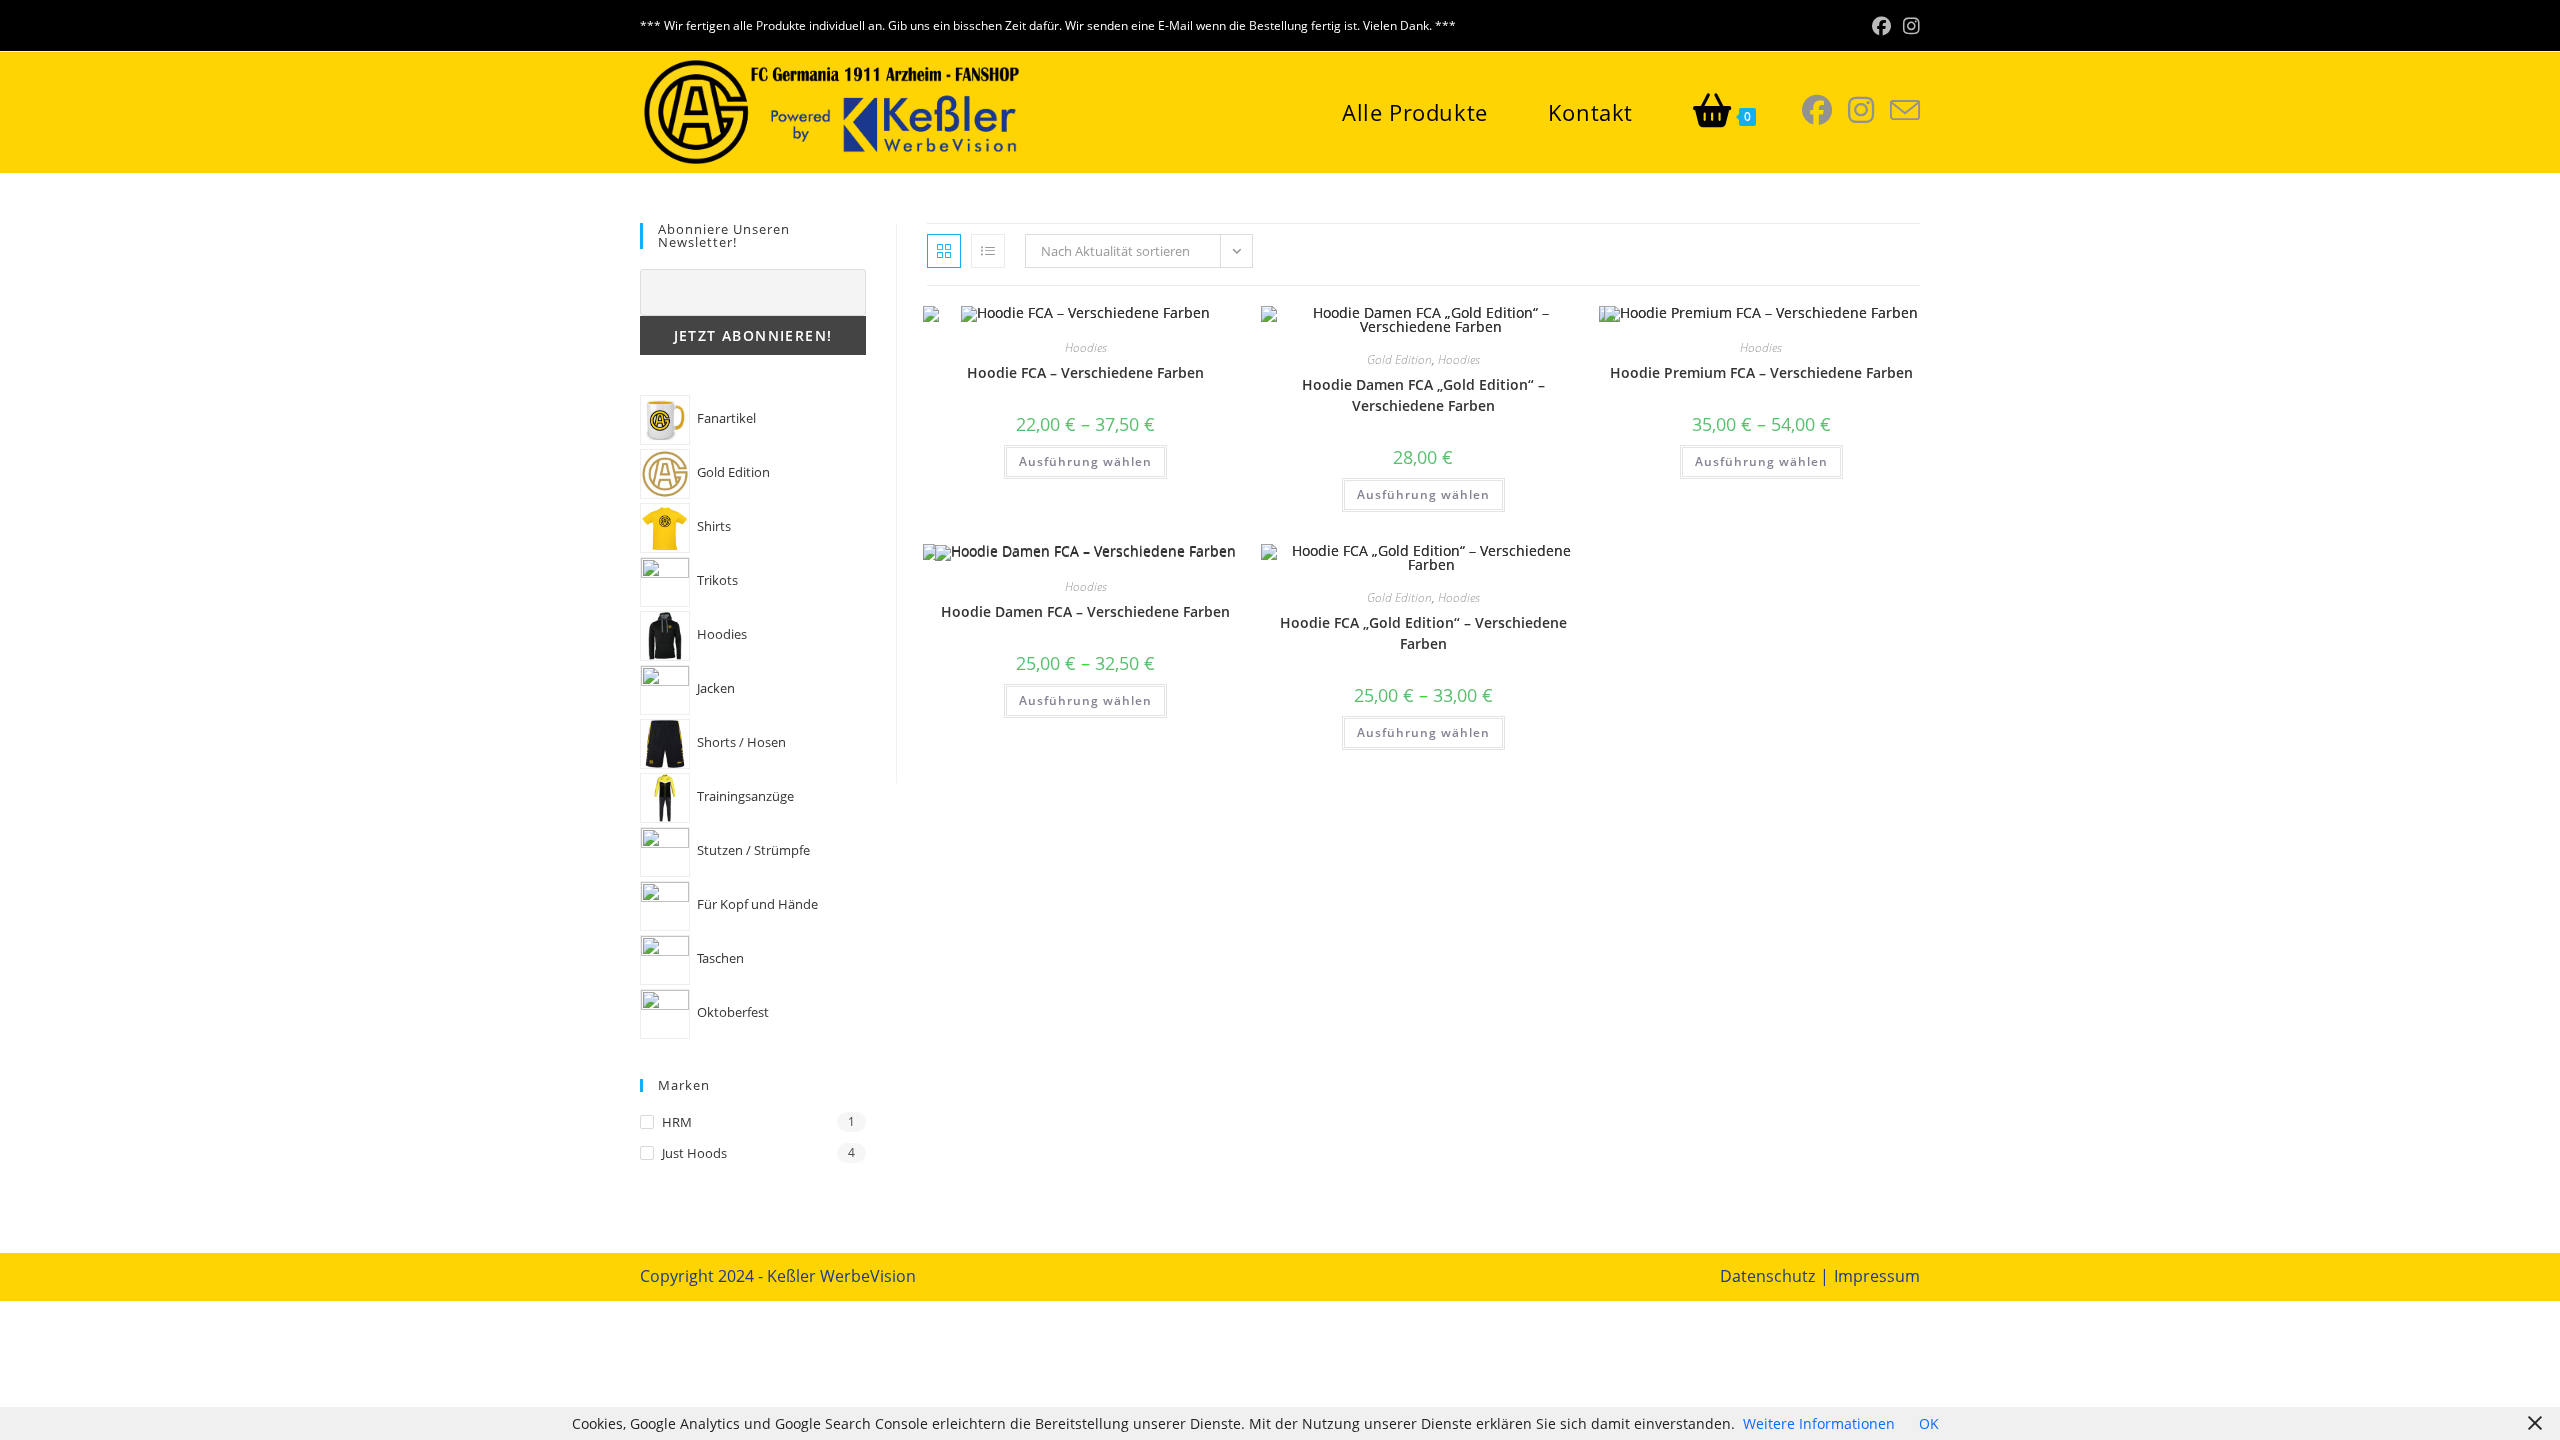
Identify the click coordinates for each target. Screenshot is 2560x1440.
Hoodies (1086, 347)
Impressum (1877, 1276)
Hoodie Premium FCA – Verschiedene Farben (1761, 372)
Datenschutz (1767, 1276)
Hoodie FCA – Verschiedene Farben (1085, 372)
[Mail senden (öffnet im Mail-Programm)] (1905, 111)
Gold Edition (1399, 359)
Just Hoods (694, 1153)
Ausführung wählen (1085, 461)
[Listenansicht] (988, 251)
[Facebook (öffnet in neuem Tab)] (1881, 26)
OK (1929, 1423)
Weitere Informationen (1819, 1423)
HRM (677, 1122)
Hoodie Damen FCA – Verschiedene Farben (1085, 611)
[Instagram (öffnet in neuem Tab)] (1908, 26)
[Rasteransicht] (944, 251)
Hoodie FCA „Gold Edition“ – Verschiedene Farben (1423, 633)
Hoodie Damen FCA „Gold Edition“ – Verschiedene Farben (1423, 395)
